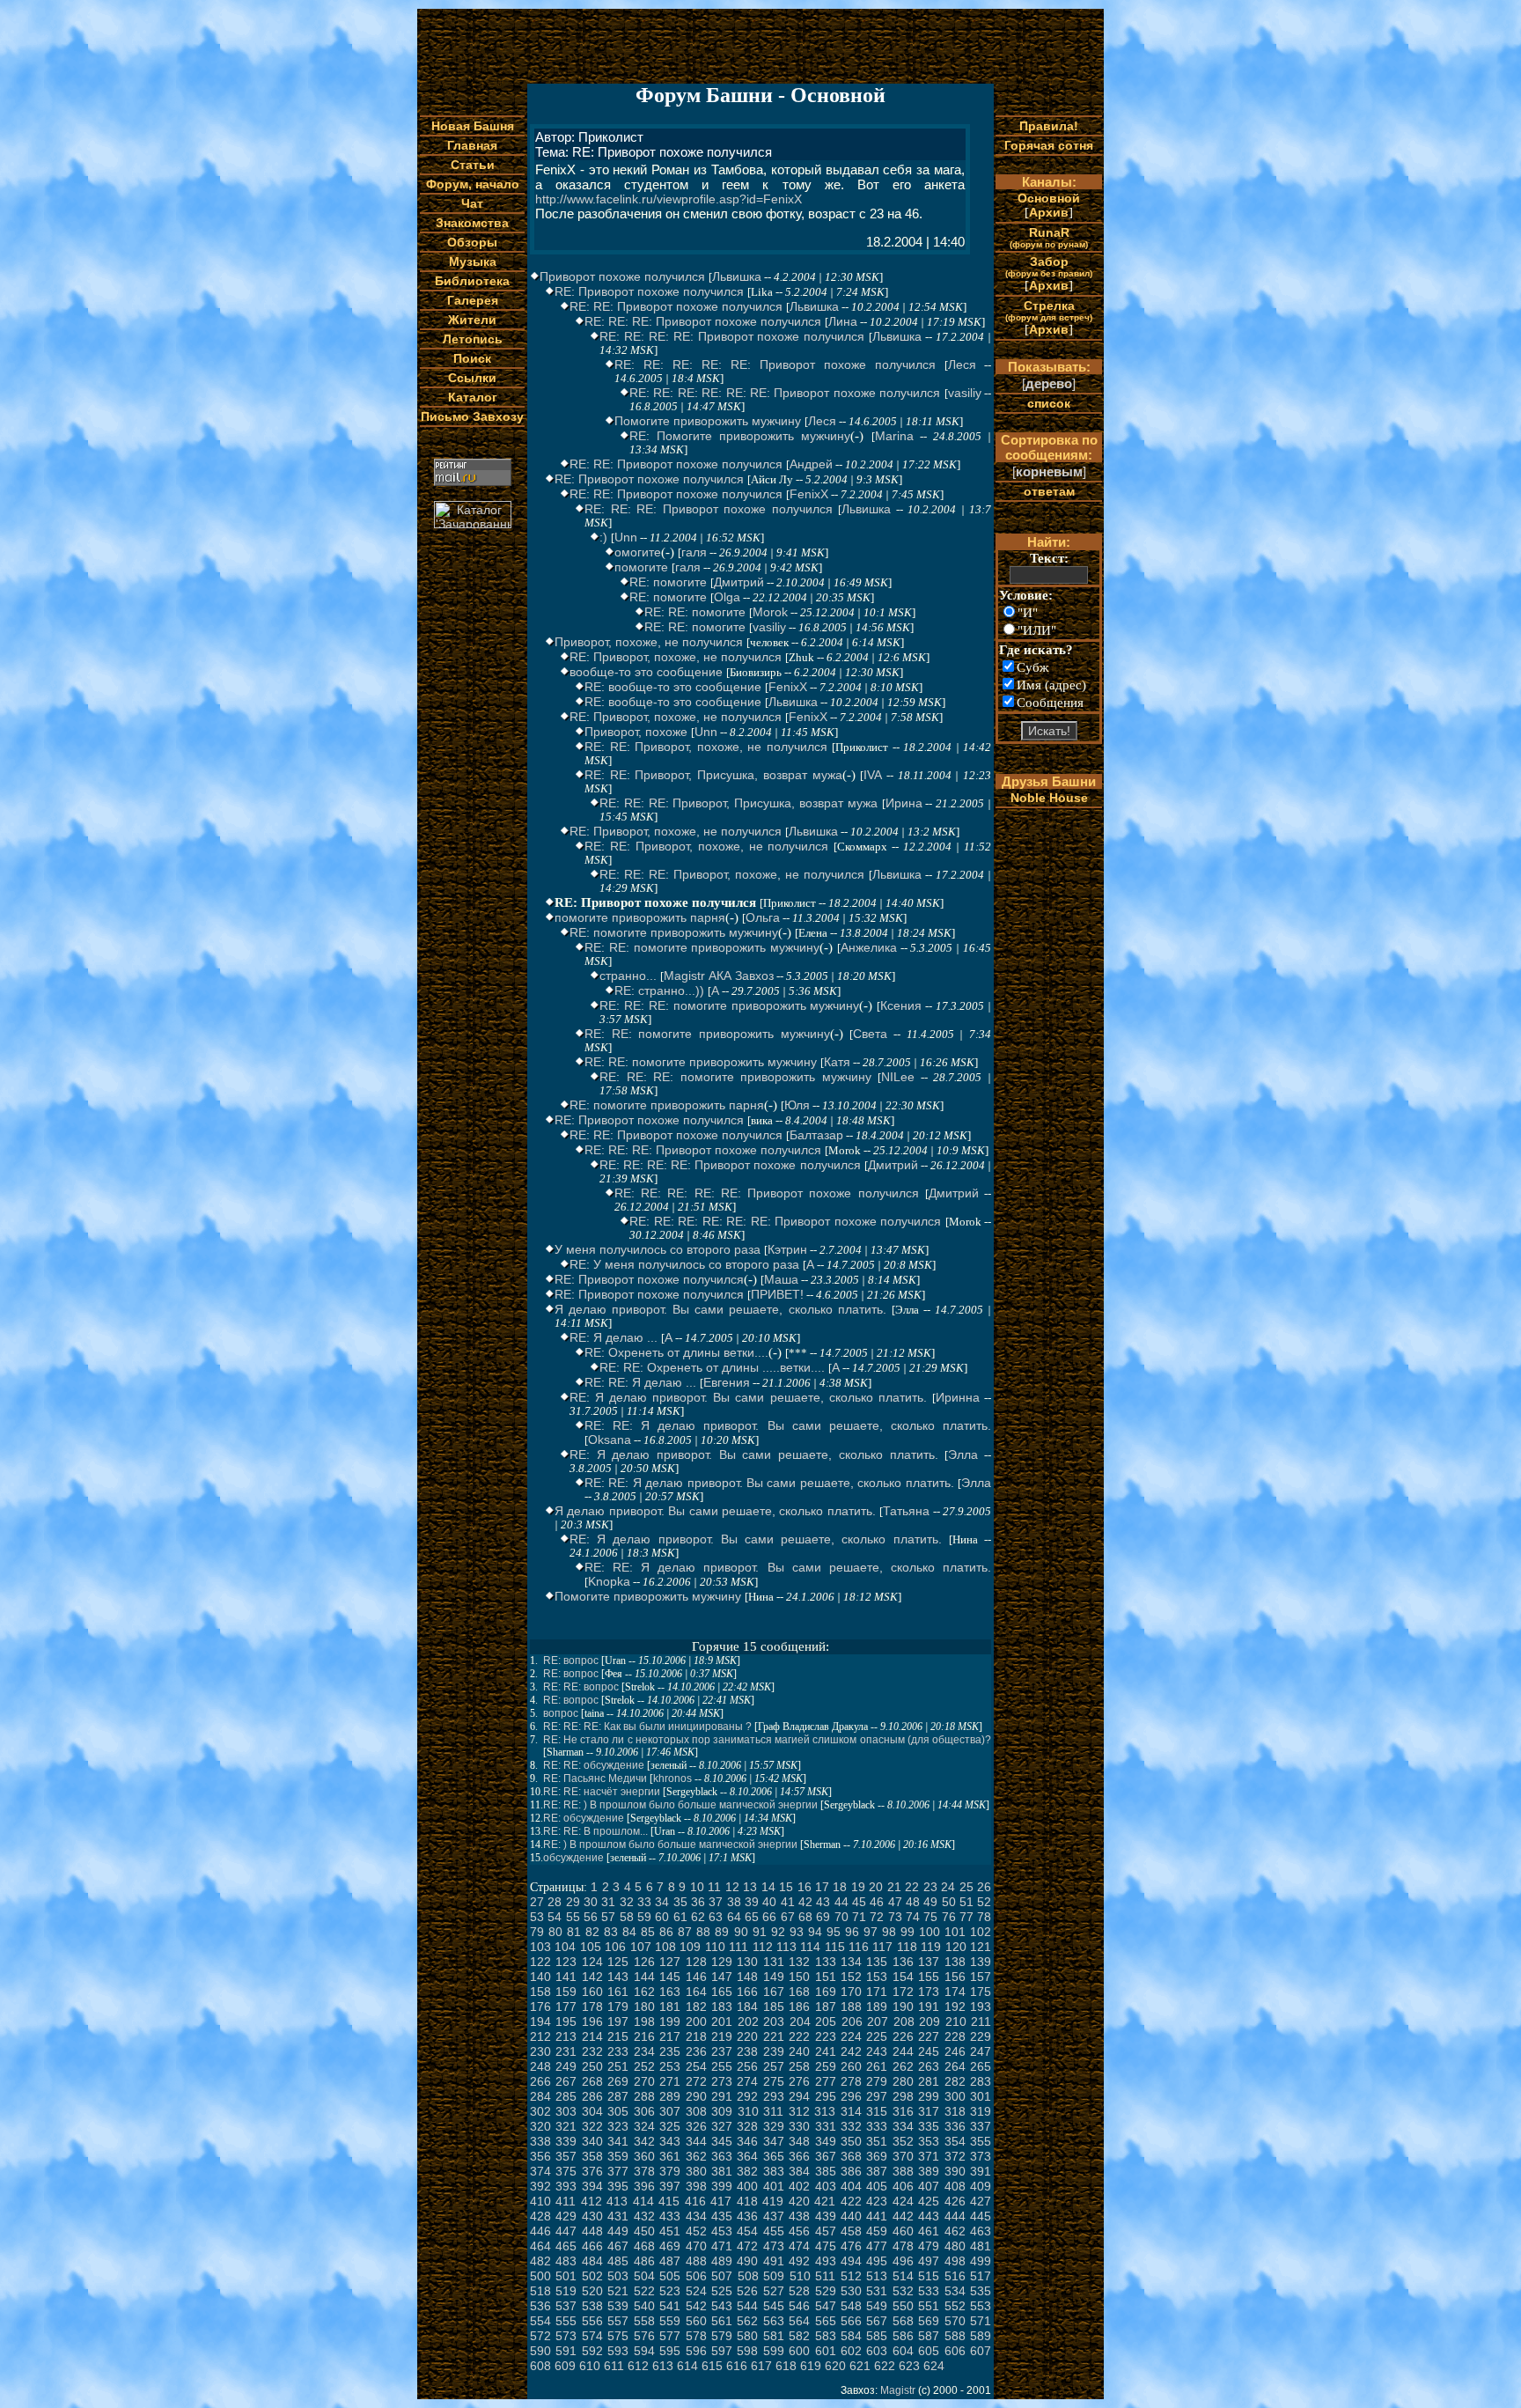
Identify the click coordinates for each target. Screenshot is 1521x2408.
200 (696, 2021)
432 (644, 2216)
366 (799, 2156)
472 (747, 2246)
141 (566, 1977)
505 (670, 2276)
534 (955, 2291)
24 (948, 1887)
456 (799, 2231)
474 (799, 2246)
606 (955, 2351)
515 (929, 2276)
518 (540, 2291)
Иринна (958, 1397)
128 (696, 1962)
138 (955, 1962)
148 (747, 1977)
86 (666, 1932)
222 (799, 2036)
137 (929, 1962)
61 (680, 1917)
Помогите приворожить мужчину (708, 421)
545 (774, 2306)
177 (566, 2007)
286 (592, 2096)
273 (722, 2081)
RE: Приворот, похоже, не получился (676, 657)
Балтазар (816, 1135)
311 (773, 2111)
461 (929, 2231)
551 (929, 2306)
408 (955, 2186)
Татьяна (906, 1511)
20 (876, 1887)
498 (955, 2261)
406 (903, 2186)
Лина (843, 321)
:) (603, 537)
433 (670, 2216)
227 (929, 2036)
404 (851, 2186)
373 (981, 2156)
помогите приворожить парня (640, 917)
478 (903, 2246)
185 (774, 2007)
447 (566, 2231)
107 (641, 1947)
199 (670, 2021)
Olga (727, 597)
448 (592, 2231)
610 (590, 2366)
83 (611, 1932)
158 (540, 1992)
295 (826, 2096)
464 (540, 2246)
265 (981, 2066)
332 (851, 2126)
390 (955, 2171)
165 (722, 1992)
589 (981, 2336)
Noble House (1049, 798)
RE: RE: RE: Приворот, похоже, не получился (732, 874)
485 (618, 2261)
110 (715, 1947)
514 (903, 2276)
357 (566, 2156)
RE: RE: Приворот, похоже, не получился (706, 747)
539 (618, 2306)
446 (540, 2231)
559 (670, 2321)
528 (799, 2291)
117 (882, 1947)
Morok (770, 612)
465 (566, 2246)
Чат (472, 203)
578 (696, 2336)
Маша (781, 1279)
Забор (1049, 266)
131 (774, 1962)
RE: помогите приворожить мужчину (674, 932)
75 (930, 1917)
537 (566, 2306)
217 (670, 2036)
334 (903, 2126)
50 (949, 1902)
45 (859, 1902)
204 (800, 2021)
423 (877, 2201)
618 (786, 2366)
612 (638, 2366)
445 (981, 2216)
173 (929, 1992)
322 (592, 2126)
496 (903, 2261)
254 (696, 2066)
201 (722, 2021)
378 (644, 2171)
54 (555, 1917)
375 (566, 2171)
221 (774, 2036)
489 (722, 2261)
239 (774, 2051)
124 (592, 1962)
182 (696, 2007)
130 (747, 1962)
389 (929, 2171)
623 (909, 2366)
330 (799, 2126)
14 (768, 1887)
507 (722, 2276)
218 (696, 2036)
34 (662, 1902)
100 (929, 1932)
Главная (472, 145)
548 (851, 2306)
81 (574, 1932)
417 (721, 2201)
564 (799, 2321)
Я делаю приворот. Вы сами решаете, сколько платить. (720, 1309)
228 (955, 2036)
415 (669, 2201)
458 (851, 2231)
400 (747, 2186)
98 (889, 1932)
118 (907, 1947)
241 (826, 2051)
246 (955, 2051)
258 (799, 2066)
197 (618, 2021)
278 (851, 2081)
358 (592, 2156)
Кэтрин (787, 1249)
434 (696, 2216)
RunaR (1049, 237)
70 (841, 1917)
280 (903, 2081)
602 (851, 2351)
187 (826, 2007)
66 (769, 1917)
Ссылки (472, 378)
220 (747, 2036)
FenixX (809, 494)
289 (670, 2096)
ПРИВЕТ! (777, 1294)
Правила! (1049, 126)
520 (592, 2291)
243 (877, 2051)
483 (566, 2261)
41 (788, 1902)
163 (670, 1992)
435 (722, 2216)
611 (614, 2366)
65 (752, 1917)
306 (644, 2111)
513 (877, 2276)
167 (774, 1992)
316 (903, 2111)
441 (877, 2216)
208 (904, 2021)
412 (591, 2201)
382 (747, 2171)
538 (592, 2306)
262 (903, 2066)
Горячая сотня (1049, 145)
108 (665, 1947)
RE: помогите (668, 582)
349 (826, 2141)
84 (629, 1932)
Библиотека (472, 281)
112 (763, 1947)
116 (859, 1947)
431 (618, 2216)
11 (714, 1887)
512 (851, 2276)
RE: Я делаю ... (614, 1337)
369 (877, 2156)
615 (712, 2366)
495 (877, 2261)
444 (955, 2216)
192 (955, 2007)
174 (955, 1992)
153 (877, 1977)
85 (648, 1932)
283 (981, 2081)
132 (799, 1962)
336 (955, 2126)
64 (734, 1917)
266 (540, 2081)
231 (566, 2051)
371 (929, 2156)
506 (696, 2276)
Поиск (472, 358)
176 (540, 2007)
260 (851, 2066)
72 (877, 1917)
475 (826, 2246)
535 (981, 2291)
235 (670, 2051)
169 (826, 1992)
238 (747, 2051)
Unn (626, 537)
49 (930, 1902)
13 (750, 1887)
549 (877, 2306)
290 (696, 2096)
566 (851, 2321)
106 (615, 1947)
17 (822, 1887)
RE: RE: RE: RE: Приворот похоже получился (732, 336)
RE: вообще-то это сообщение (673, 687)
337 (981, 2126)
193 (981, 2007)
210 (956, 2021)
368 (851, 2156)
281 (929, 2081)
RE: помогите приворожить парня (667, 1105)
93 (797, 1932)
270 (644, 2081)
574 (592, 2336)
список (1049, 403)
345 (722, 2141)
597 (722, 2351)
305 (618, 2111)
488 (696, 2261)
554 (540, 2321)
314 (851, 2111)
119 (931, 1947)
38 (734, 1902)
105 (591, 1947)
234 (644, 2051)
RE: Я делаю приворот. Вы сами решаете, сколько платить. (748, 1397)
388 (903, 2171)
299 (929, 2096)
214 (592, 2036)
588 (955, 2336)
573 (566, 2336)
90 (741, 1932)
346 (747, 2141)
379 (670, 2171)
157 (981, 1977)
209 (929, 2021)
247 (981, 2051)
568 (903, 2321)
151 (826, 1977)
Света (870, 1034)
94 (815, 1932)
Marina (894, 436)
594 (644, 2351)
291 (722, 2096)
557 (618, 2321)
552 (955, 2306)
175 (981, 1992)
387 (877, 2171)
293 (774, 2096)
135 (877, 1962)
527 (774, 2291)
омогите (638, 552)
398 (696, 2186)
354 (955, 2141)
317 (929, 2111)
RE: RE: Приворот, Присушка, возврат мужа (713, 775)
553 (981, 2306)
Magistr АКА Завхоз (719, 976)
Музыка (473, 261)
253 (670, 2066)
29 (573, 1902)
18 (840, 1887)
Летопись (473, 339)
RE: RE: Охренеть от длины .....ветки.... (712, 1367)
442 (903, 2216)
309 (722, 2111)
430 (592, 2216)
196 (592, 2021)
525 (722, 2291)
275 (774, 2081)
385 (826, 2171)
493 (826, 2261)
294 (799, 2096)
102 (981, 1932)
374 (540, 2171)
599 (774, 2351)
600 (799, 2351)
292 (747, 2096)
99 (907, 1932)
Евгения (727, 1382)
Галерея (473, 300)
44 (841, 1902)
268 (592, 2081)
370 (903, 2156)
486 (644, 2261)
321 (566, 2126)
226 (903, 2036)
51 (966, 1902)
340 (592, 2141)
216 (644, 2036)
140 (540, 1977)
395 (618, 2186)
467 (618, 2246)
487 (670, 2261)
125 (618, 1962)
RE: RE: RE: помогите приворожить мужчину (729, 1005)
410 (540, 2201)
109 (690, 1947)
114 (810, 1947)
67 (788, 1917)
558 (644, 2321)
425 (929, 2201)
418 (747, 2201)
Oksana (610, 1440)
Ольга (763, 917)
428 (540, 2216)
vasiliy (965, 393)
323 (618, 2126)
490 (747, 2261)
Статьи (473, 165)
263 (929, 2066)
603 (877, 2351)
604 (903, 2351)
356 (540, 2156)
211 (981, 2021)
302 (540, 2111)
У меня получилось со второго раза (658, 1249)
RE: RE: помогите (695, 612)
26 (984, 1887)
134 (851, 1962)
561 (722, 2321)
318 (955, 2111)
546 (799, 2306)
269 (618, 2081)
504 (644, 2276)
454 (747, 2231)
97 (871, 1932)
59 (644, 1917)
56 (591, 1917)
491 (774, 2261)
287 (618, 2096)
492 (799, 2261)
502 (592, 2276)
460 (903, 2231)
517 (981, 2276)
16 (805, 1887)
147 (722, 1977)
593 (618, 2351)
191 (929, 2007)
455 (774, 2231)
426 (955, 2201)
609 (565, 2366)
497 (929, 2261)
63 (716, 1917)
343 (670, 2141)
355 (981, 2141)
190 (903, 2007)
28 (555, 1902)
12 (732, 1887)
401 (774, 2186)
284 (540, 2096)
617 (761, 2366)
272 (696, 2081)
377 (618, 2171)
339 (566, 2141)
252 (644, 2066)
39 (752, 1902)
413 (617, 2201)
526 (747, 2291)
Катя (837, 1062)
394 (592, 2186)
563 (774, 2321)
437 (774, 2216)
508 (748, 2276)
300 (955, 2096)
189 (877, 2007)
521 (618, 2291)
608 (540, 2366)
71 (859, 1917)
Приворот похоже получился (622, 276)
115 (835, 1947)
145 (670, 1977)
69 (823, 1917)
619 (811, 2366)
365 (774, 2156)
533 (929, 2291)
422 (851, 2201)
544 (747, 2306)
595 (670, 2351)
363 (722, 2156)
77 (966, 1917)
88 (703, 1932)
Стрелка (1049, 310)
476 (851, 2246)
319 (981, 2111)
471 (722, 2246)
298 (903, 2096)
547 (826, 2306)
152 (851, 1977)
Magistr (898, 2390)
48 (913, 1902)
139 (981, 1962)
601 (826, 2351)
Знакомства (472, 223)
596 (696, 2351)
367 (826, 2156)
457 (826, 2231)
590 (540, 2351)
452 (696, 2231)
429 (566, 2216)
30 (591, 1902)
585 (877, 2336)
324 (644, 2126)
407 (929, 2186)
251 (618, 2066)
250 (592, 2066)
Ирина (904, 803)
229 (981, 2036)
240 (799, 2051)
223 (826, 2036)
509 (774, 2276)
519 (566, 2291)
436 (747, 2216)
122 (540, 1962)
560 (696, 2321)
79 (537, 1932)
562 (747, 2321)
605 (929, 2351)
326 (696, 2126)
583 (826, 2336)
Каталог (473, 397)
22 (912, 1887)
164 (696, 1992)
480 (955, 2246)
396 (644, 2186)
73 (895, 1917)
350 (851, 2141)
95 (834, 1932)
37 (716, 1902)
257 (774, 2066)
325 (670, 2126)
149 (774, 1977)
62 (698, 1917)
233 (618, 2051)
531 (877, 2291)
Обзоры (472, 242)
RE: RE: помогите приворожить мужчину (702, 947)
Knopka (609, 1581)
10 (697, 1887)
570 (955, 2321)
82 (592, 1932)
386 (851, 2171)
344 (696, 2141)
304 (592, 2111)
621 (860, 2366)
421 (825, 2201)
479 (929, 2246)
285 (566, 2096)
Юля (797, 1105)
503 (618, 2276)
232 (592, 2051)
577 (670, 2336)
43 (823, 1902)
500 (540, 2276)
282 (955, 2081)
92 (778, 1932)
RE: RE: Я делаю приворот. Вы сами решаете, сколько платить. (788, 1425)
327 (722, 2126)
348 (799, 2141)
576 (644, 2336)
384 (799, 2171)
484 (592, 2261)
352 (903, 2141)
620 (835, 2366)
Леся (962, 365)
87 (685, 1932)
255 (722, 2066)
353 (929, 2141)
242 (851, 2051)
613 (663, 2366)
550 (903, 2306)
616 (737, 2366)
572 (540, 2336)
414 (643, 2201)
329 (774, 2126)
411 (566, 2201)
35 (680, 1902)
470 (696, 2246)
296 (851, 2096)
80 (555, 1932)
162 (644, 1992)
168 (799, 1992)
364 (747, 2156)
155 (929, 1977)
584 (851, 2336)
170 (851, 1992)
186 (799, 2007)
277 (826, 2081)
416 (695, 2201)
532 (903, 2291)
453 (722, 2231)
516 (955, 2276)
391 (981, 2171)
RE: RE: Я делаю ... (640, 1382)
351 (877, 2141)
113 (786, 1947)
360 (644, 2156)
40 (769, 1902)
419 (773, 2201)
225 (877, 2036)
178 (592, 2007)
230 (540, 2051)
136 (903, 1962)
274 (747, 2081)
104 (565, 1947)
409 (981, 2186)
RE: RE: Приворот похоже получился (676, 306)
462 (955, 2231)
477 (877, 2246)
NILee (898, 1077)
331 (826, 2126)
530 (851, 2291)
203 (774, 2021)
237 (722, 2051)
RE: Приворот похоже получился (649, 291)
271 (670, 2081)
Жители (472, 320)
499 (981, 2261)
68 (805, 1917)
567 (877, 2321)
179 (618, 2007)
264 (955, 2066)
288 (644, 2096)
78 (984, 1917)
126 (644, 1962)
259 (826, 2066)
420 (799, 2201)
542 (696, 2306)
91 (760, 1932)
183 (722, 2007)
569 (929, 2321)
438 (799, 2216)
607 (981, 2351)
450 (644, 2231)
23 (930, 1887)
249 (566, 2066)
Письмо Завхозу (472, 416)
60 (662, 1917)
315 (877, 2111)
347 (774, 2141)
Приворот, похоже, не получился (649, 642)
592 (592, 2351)
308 (696, 2111)
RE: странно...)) (659, 990)
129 (722, 1962)
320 (540, 2126)
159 (566, 1992)
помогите (641, 567)
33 (644, 1902)
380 (696, 2171)
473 (774, 2246)
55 (573, 1917)
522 (644, 2291)
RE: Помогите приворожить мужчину (740, 436)
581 (774, 2336)
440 (851, 2216)
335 (929, 2126)
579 (722, 2336)
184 (747, 2007)
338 (540, 2141)
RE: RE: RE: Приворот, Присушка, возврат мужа (738, 803)
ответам (1049, 491)
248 (540, 2066)
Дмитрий (739, 582)
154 (903, 1977)
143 (618, 1977)
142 (592, 1977)
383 (774, 2171)
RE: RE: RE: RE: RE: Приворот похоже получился (775, 365)
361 (670, 2156)
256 (747, 2066)
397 (670, 2186)
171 (877, 1992)
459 (877, 2231)
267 (566, 2081)
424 (903, 2201)
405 (877, 2186)
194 (540, 2021)
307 (670, 2111)
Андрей (811, 464)
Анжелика (869, 947)
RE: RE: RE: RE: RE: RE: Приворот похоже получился (785, 393)
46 (877, 1902)
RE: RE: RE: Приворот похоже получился (703, 321)
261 (877, 2066)
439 (826, 2216)
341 (618, 2141)
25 (966, 1887)
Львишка (737, 276)
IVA (873, 775)
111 (738, 1947)
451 (670, 2231)
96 (852, 1932)
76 (949, 1917)
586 (903, 2336)
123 (566, 1962)
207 (878, 2021)
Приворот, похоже (636, 732)
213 (566, 2036)
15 (786, 1887)
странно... (628, 976)
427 (981, 2201)
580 (747, 2336)
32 (627, 1902)
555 (566, 2321)
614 (687, 2366)
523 (670, 2291)
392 (540, 2186)
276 (799, 2081)
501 (566, 2276)
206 (852, 2021)
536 (540, 2306)
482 (540, 2261)
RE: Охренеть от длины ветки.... (676, 1352)
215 (618, 2036)
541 (670, 2306)
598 (747, 2351)
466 (592, 2246)
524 (696, 2291)
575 (618, 2336)
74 (913, 1917)
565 (826, 2321)
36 (698, 1902)
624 (934, 2366)
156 (955, 1977)
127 (670, 1962)
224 (851, 2036)
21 (894, 1887)
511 (825, 2276)
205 (826, 2021)
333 (877, 2126)
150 (799, 1977)
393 (566, 2186)
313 (825, 2111)
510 (800, 2276)
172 (903, 1992)
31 (608, 1902)
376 (592, 2171)
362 (696, 2156)
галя (694, 552)
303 (566, 2111)
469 (670, 2246)
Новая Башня (473, 126)
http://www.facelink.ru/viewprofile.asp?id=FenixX (669, 199)
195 (566, 2021)
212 (540, 2036)
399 (722, 2186)
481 (981, 2246)
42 (805, 1902)
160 (592, 1992)
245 (929, 2051)
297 (877, 2096)
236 (696, 2051)
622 (885, 2366)
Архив (1049, 212)
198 (644, 2021)
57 (608, 1917)
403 (826, 2186)
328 (747, 2126)
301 (981, 2096)
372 (955, 2156)
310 (748, 2111)
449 (618, 2231)
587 (929, 2336)
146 (696, 1977)
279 (877, 2081)
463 (981, 2231)
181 (670, 2007)
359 (618, 2156)
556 (592, 2321)
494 (851, 2261)
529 (826, 2291)
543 (722, 2306)
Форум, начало (473, 184)
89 (722, 1932)
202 (748, 2021)
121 (981, 1947)
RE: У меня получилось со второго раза (684, 1264)
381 (722, 2171)
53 (537, 1917)
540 (644, 2306)
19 (858, 1887)
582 (799, 2336)
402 (799, 2186)
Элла (963, 1454)
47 (895, 1902)
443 (929, 2216)
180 (644, 2007)
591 (566, 2351)
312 (799, 2111)
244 (903, 2051)
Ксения (901, 1005)
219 (722, 2036)
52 (984, 1902)
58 (627, 1917)
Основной (1049, 198)
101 (955, 1932)
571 (981, 2321)
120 (956, 1947)
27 (537, 1902)
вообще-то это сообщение (646, 672)
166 (747, 1992)
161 (618, 1992)
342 (644, 2141)
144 (644, 1977)
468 (644, 2246)
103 (540, 1947)
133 (826, 1962)
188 (851, 2007)
